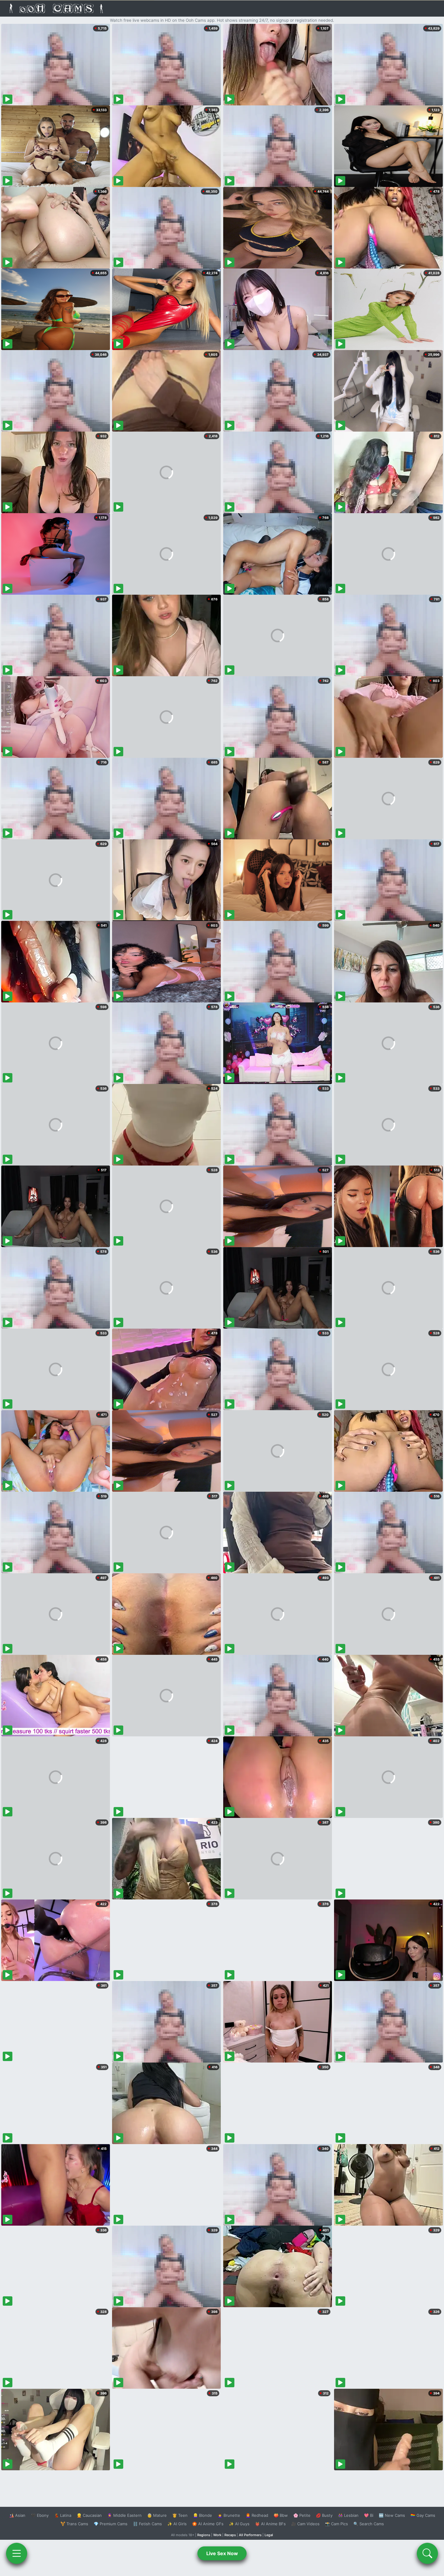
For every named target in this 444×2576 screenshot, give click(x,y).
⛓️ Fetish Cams (147, 2524)
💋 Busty (324, 2515)
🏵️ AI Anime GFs (208, 2524)
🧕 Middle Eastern (124, 2515)
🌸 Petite (302, 2515)
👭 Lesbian (348, 2515)
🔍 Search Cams (369, 2524)
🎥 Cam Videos (305, 2524)
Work (217, 2535)
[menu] (17, 2553)
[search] (427, 2553)
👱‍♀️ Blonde (203, 2515)
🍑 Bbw (281, 2515)
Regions (204, 2535)
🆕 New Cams (392, 2515)
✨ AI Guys (239, 2524)
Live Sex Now (222, 2553)
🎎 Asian (17, 2515)
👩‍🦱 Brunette (229, 2515)
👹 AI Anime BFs (270, 2524)
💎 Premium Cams (111, 2524)
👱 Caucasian (89, 2515)
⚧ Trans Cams (74, 2524)
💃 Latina (63, 2515)
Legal (269, 2535)
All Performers (250, 2535)
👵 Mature (157, 2515)
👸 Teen (180, 2515)
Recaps (230, 2535)
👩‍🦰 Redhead (257, 2515)
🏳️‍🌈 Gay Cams (423, 2515)
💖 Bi (369, 2515)
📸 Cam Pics (336, 2524)
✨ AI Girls (177, 2524)
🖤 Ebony (40, 2515)
